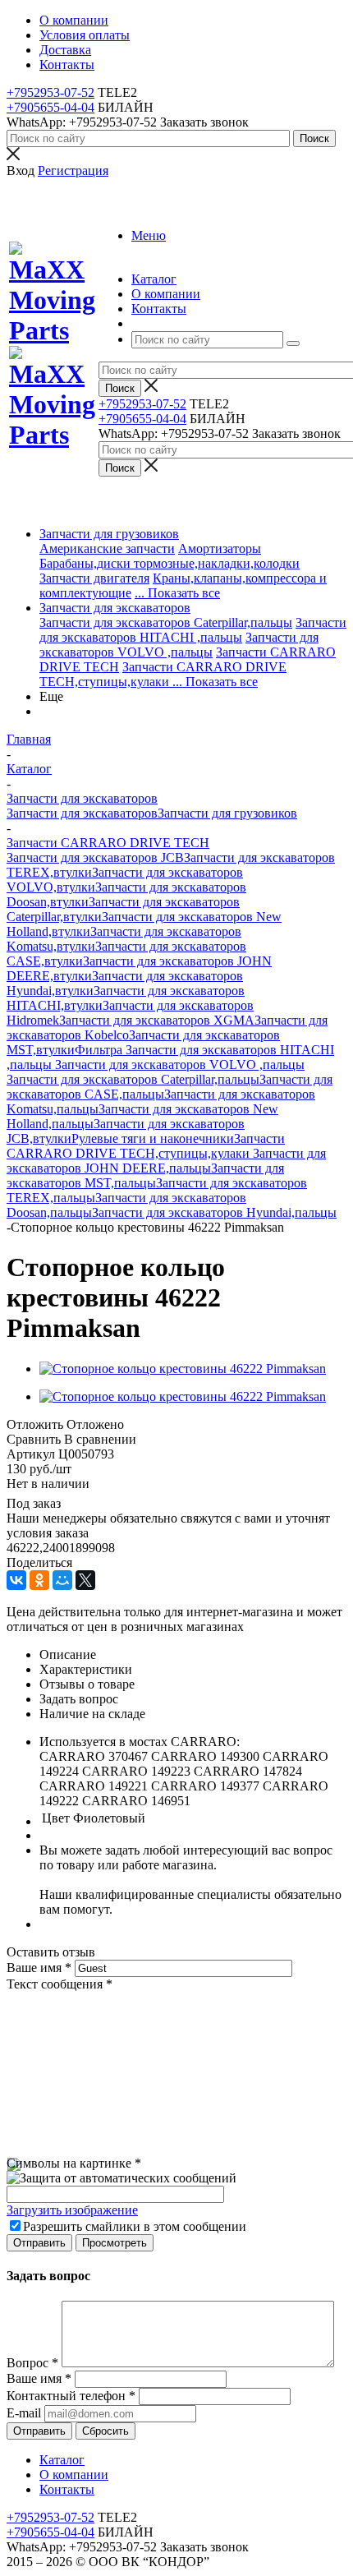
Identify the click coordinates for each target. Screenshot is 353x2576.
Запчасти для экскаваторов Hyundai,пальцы (214, 1212)
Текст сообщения (60, 1984)
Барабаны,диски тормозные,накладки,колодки (170, 563)
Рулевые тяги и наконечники (153, 1138)
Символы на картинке (74, 2163)
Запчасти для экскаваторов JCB (95, 857)
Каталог (62, 2460)
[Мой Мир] (62, 1580)
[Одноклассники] (39, 1580)
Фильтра (100, 1050)
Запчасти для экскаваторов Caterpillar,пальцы (166, 622)
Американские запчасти (107, 548)
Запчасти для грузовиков (109, 534)
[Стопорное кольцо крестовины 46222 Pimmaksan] (183, 1369)
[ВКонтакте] (16, 1580)
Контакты (67, 2489)
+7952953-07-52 (50, 92)
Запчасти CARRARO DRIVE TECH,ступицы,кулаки (163, 674)
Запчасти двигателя (94, 578)
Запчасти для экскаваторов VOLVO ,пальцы (179, 645)
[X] (85, 1580)
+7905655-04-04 (50, 107)
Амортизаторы (220, 548)
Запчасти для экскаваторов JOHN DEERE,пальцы (166, 1161)
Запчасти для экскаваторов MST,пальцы (145, 1175)
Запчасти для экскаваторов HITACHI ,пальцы (193, 630)
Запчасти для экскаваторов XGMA (157, 1020)
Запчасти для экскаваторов (115, 608)
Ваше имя (39, 1968)
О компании (74, 2475)
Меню (149, 235)
